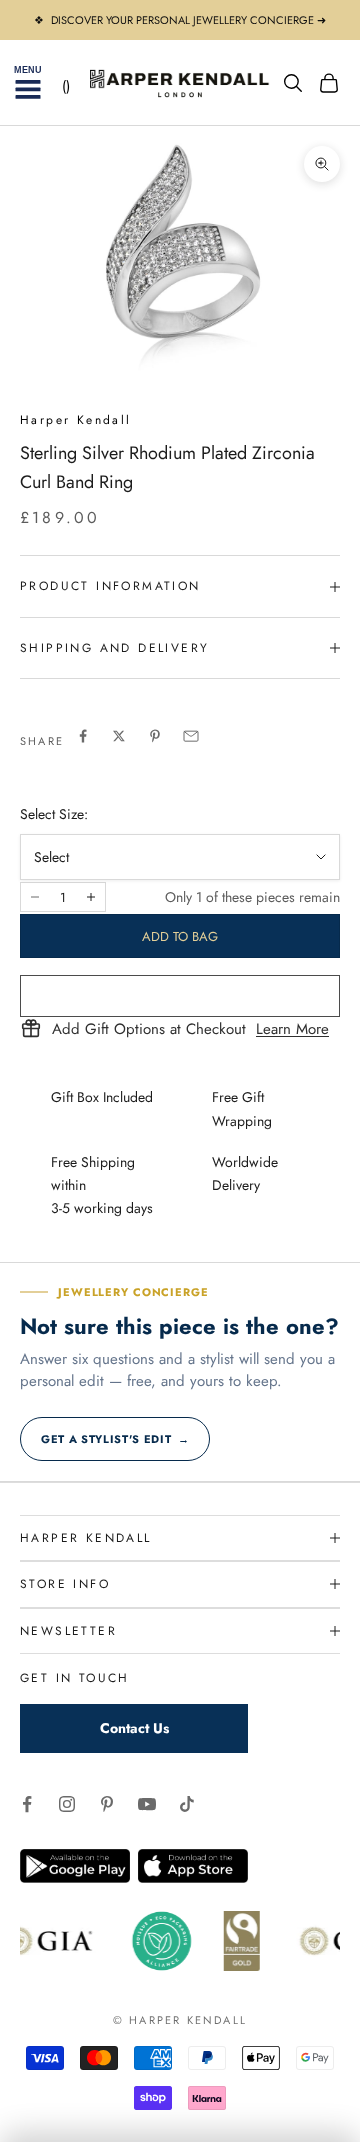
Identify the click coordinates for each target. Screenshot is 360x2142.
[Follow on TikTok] (187, 1804)
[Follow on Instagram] (67, 1804)
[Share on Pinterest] (155, 736)
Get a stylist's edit (115, 1439)
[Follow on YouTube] (147, 1804)
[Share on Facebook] (83, 736)
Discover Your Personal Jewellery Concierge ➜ (188, 20)
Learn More (292, 1030)
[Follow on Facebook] (27, 1804)
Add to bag (180, 936)
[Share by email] (191, 736)
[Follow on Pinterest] (107, 1804)
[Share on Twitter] (119, 736)
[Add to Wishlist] (180, 996)
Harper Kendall (76, 420)
